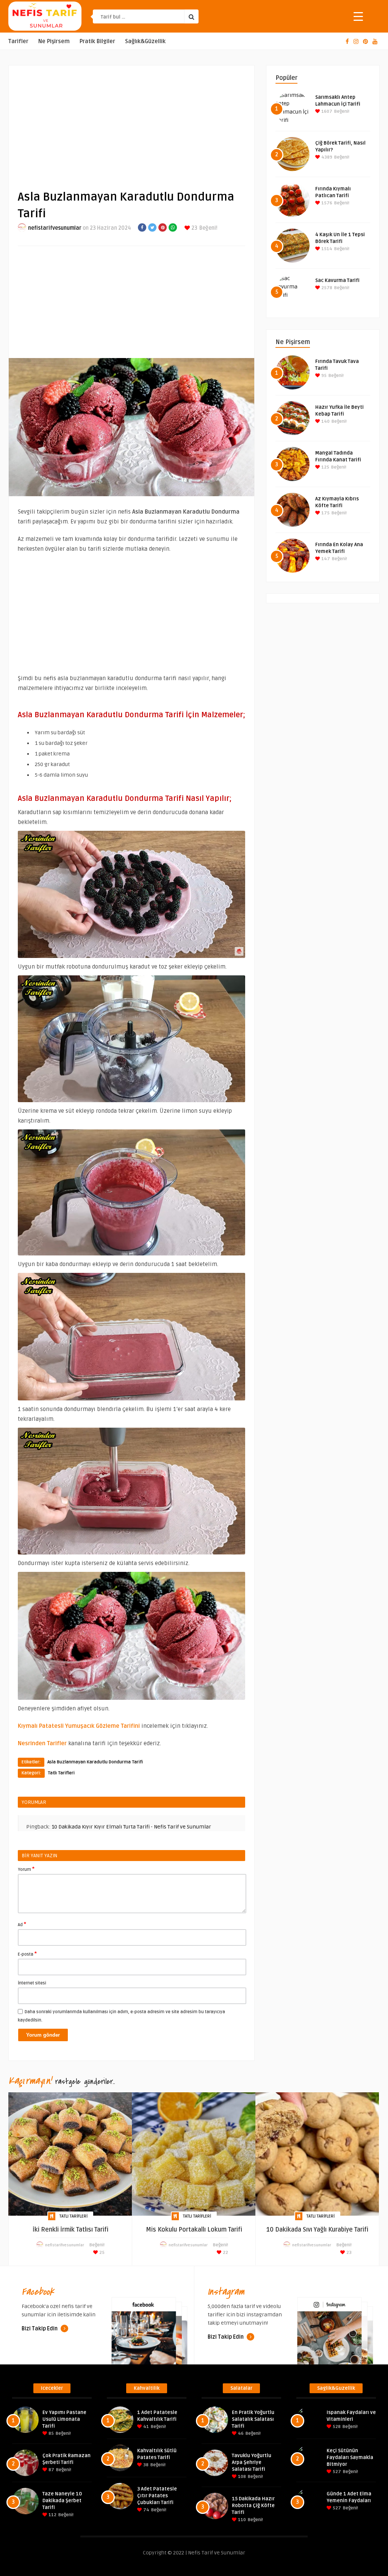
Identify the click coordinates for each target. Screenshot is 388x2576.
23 (194, 228)
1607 (326, 111)
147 (325, 559)
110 (241, 2520)
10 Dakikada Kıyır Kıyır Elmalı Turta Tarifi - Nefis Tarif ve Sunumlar (131, 1827)
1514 (326, 249)
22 (225, 2253)
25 (101, 2253)
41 (145, 2427)
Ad (22, 1924)
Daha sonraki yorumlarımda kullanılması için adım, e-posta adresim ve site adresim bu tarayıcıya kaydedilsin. (121, 2016)
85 (51, 2433)
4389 (326, 157)
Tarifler (18, 41)
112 (52, 2515)
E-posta (27, 1954)
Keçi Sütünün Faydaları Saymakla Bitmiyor (350, 2458)
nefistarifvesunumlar (55, 228)
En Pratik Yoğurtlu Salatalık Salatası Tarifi (253, 2419)
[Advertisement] (131, 121)
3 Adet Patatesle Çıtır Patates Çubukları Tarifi (157, 2496)
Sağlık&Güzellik (145, 41)
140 (325, 421)
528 (336, 2427)
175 (325, 513)
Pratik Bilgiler (97, 41)
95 (323, 376)
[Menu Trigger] (358, 16)
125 (325, 467)
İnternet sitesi (32, 1983)
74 (146, 2510)
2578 (326, 288)
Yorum (26, 1869)
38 (145, 2465)
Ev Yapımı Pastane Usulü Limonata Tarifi (64, 2419)
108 (241, 2477)
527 (336, 2472)
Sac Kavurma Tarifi (337, 280)
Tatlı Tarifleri (61, 1773)
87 (51, 2470)
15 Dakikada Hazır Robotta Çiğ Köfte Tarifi (253, 2506)
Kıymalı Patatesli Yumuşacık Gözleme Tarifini (79, 1726)
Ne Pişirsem (54, 41)
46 (240, 2433)
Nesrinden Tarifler (42, 1743)
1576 (326, 203)
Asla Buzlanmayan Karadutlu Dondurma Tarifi (95, 1762)
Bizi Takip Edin (40, 2329)
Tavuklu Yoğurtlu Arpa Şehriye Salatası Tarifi (252, 2462)
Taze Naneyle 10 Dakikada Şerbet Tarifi (62, 2501)
